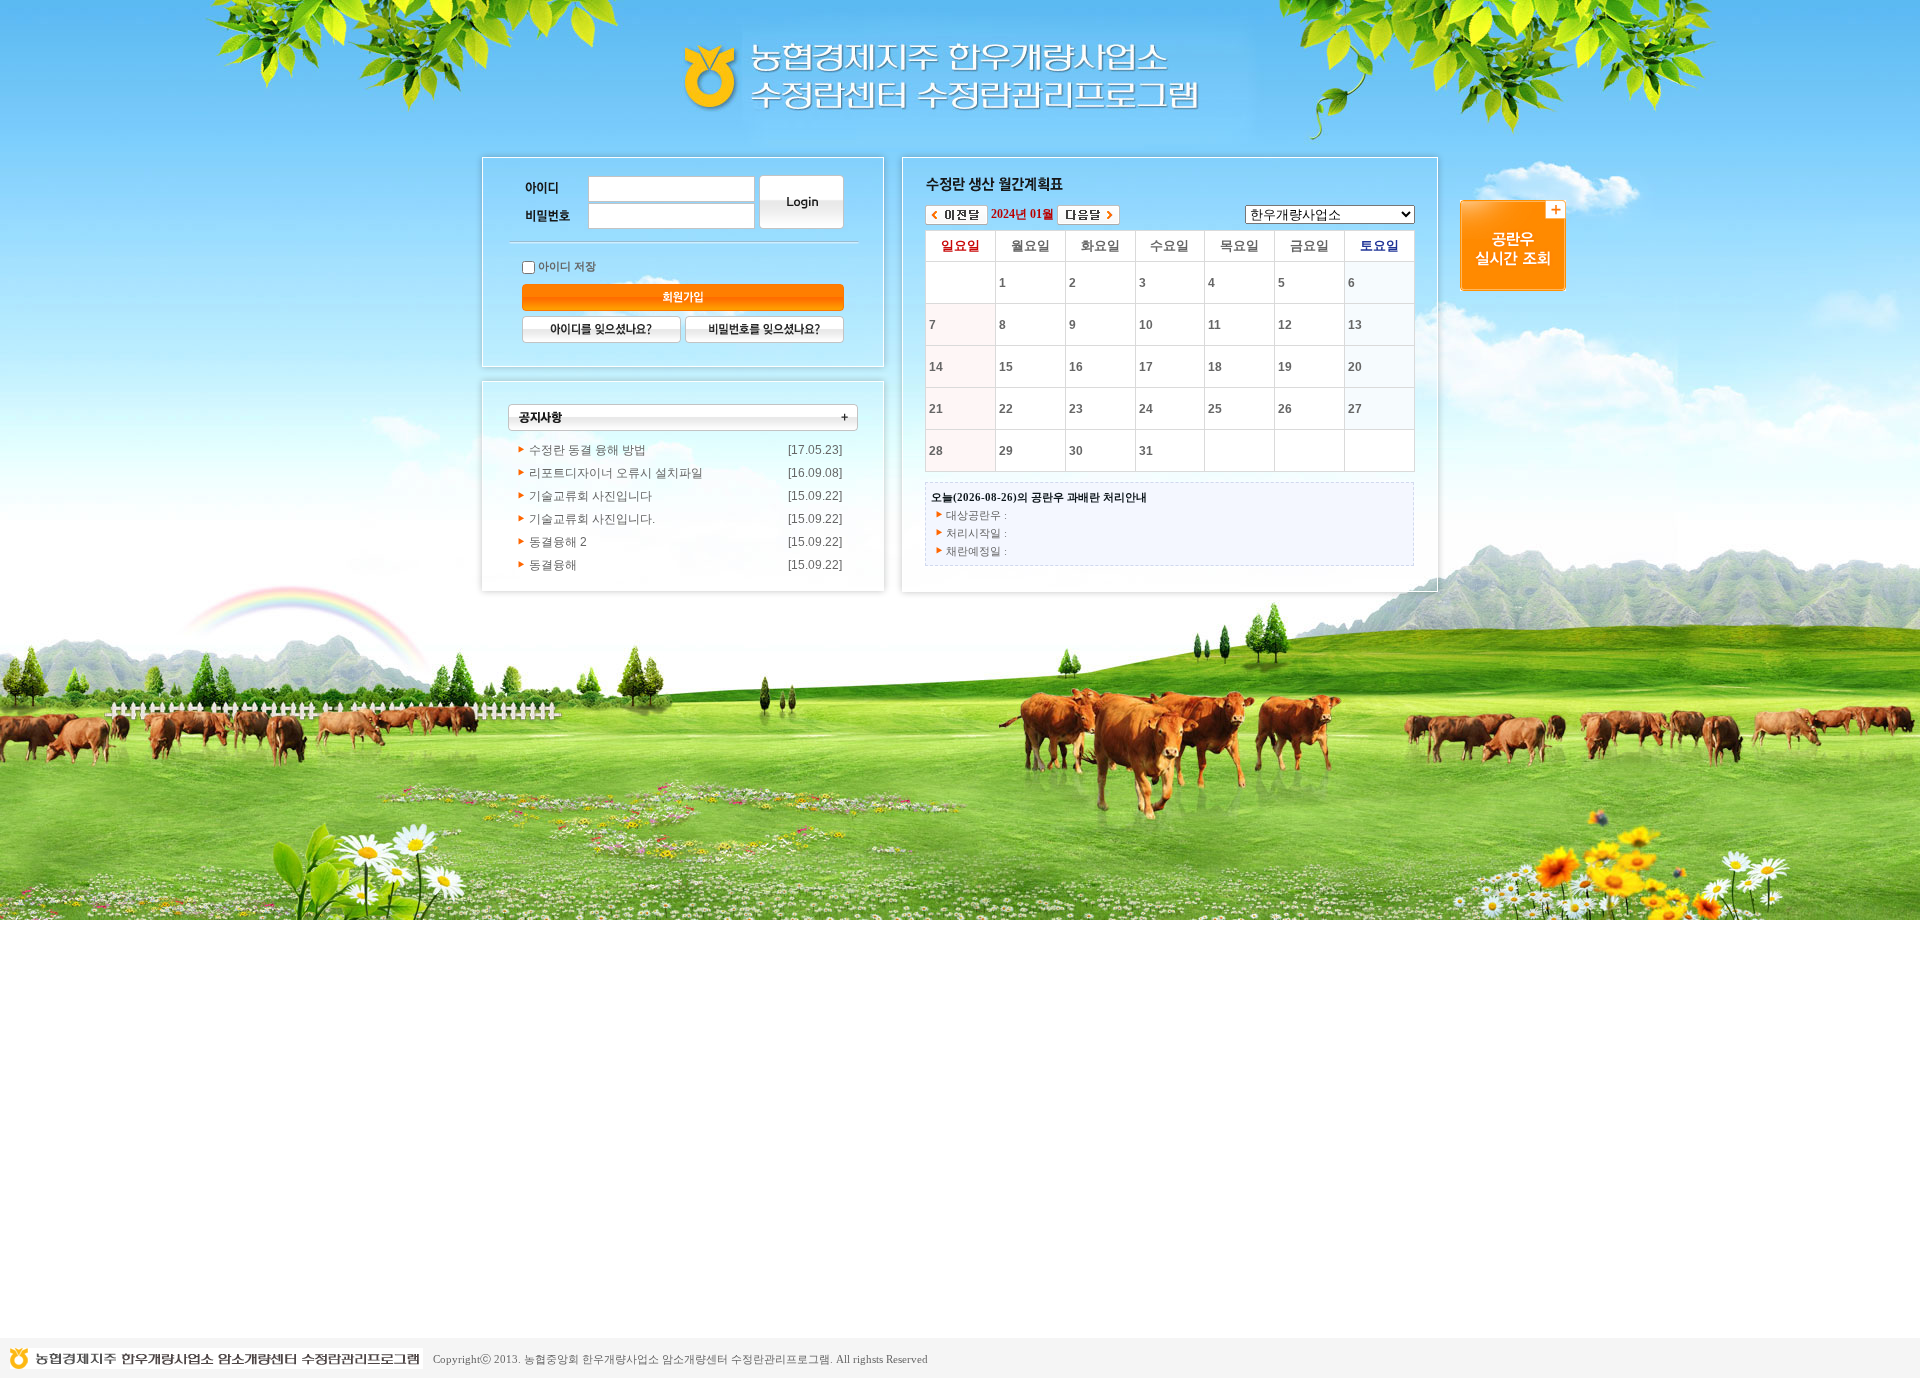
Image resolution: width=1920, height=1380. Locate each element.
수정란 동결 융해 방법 (587, 450)
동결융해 (553, 565)
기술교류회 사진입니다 (590, 496)
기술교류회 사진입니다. (592, 519)
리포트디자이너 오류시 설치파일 (616, 473)
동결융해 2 (558, 542)
